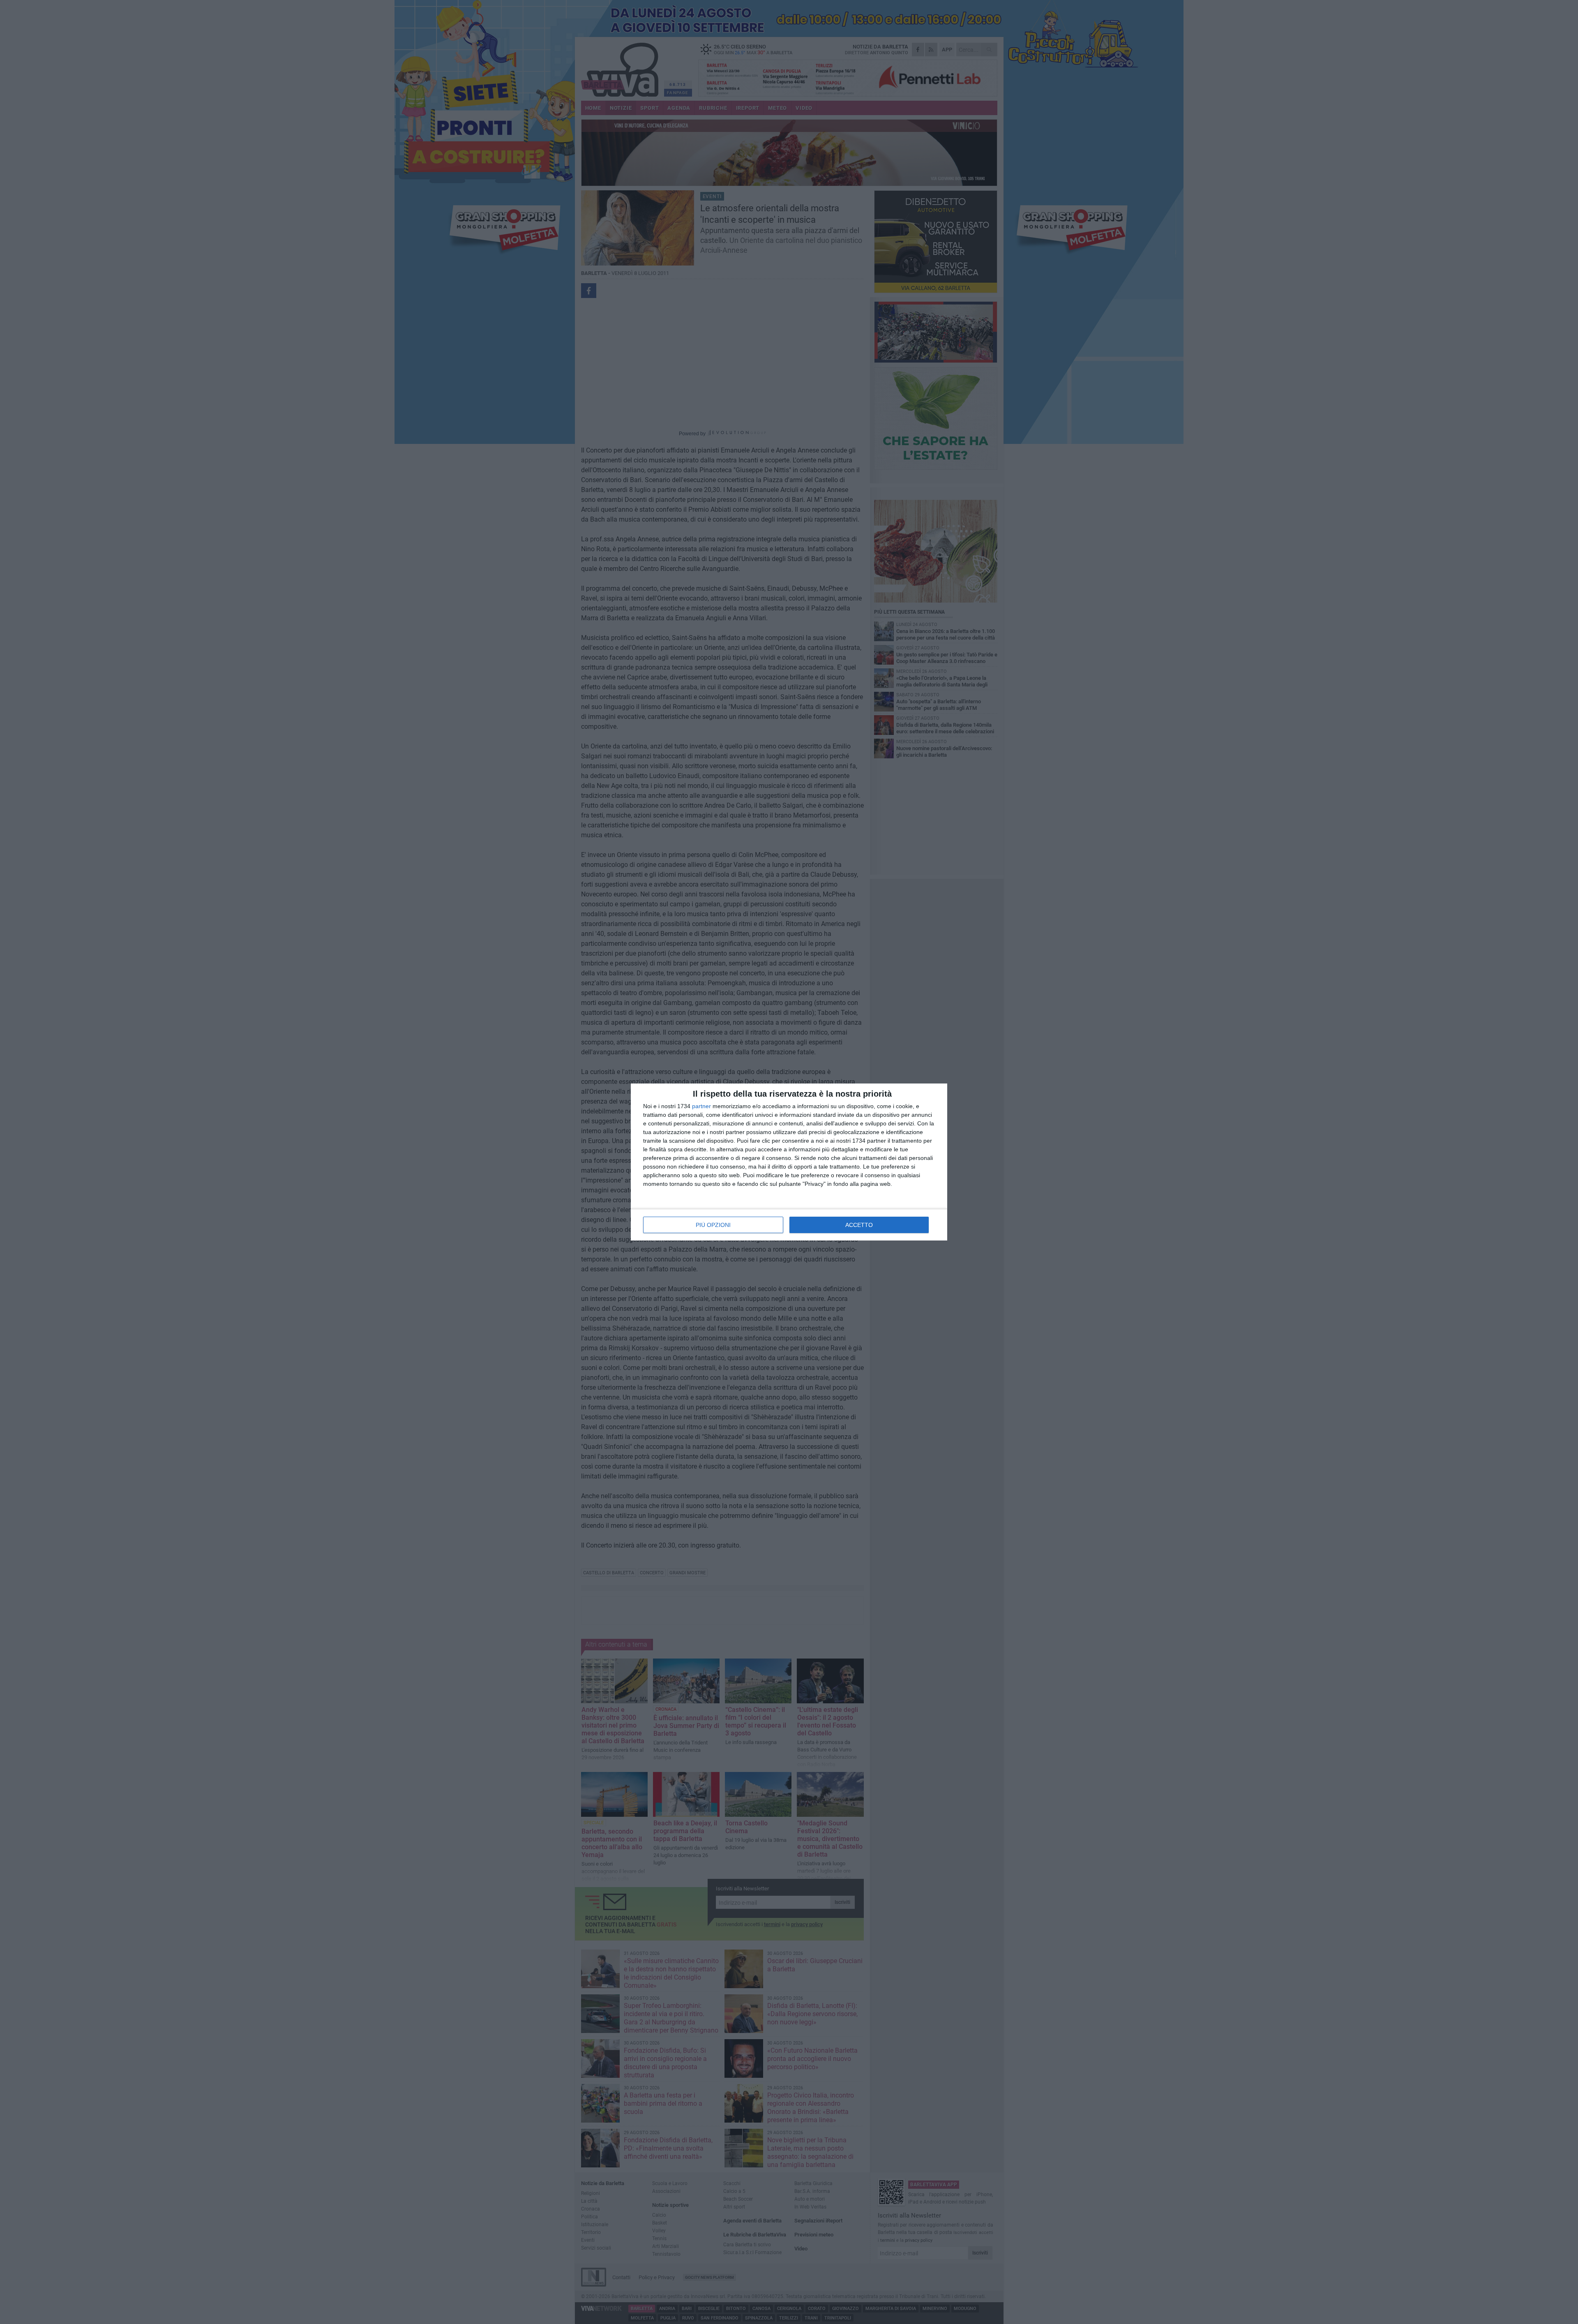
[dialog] (789, 1162)
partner (701, 1106)
